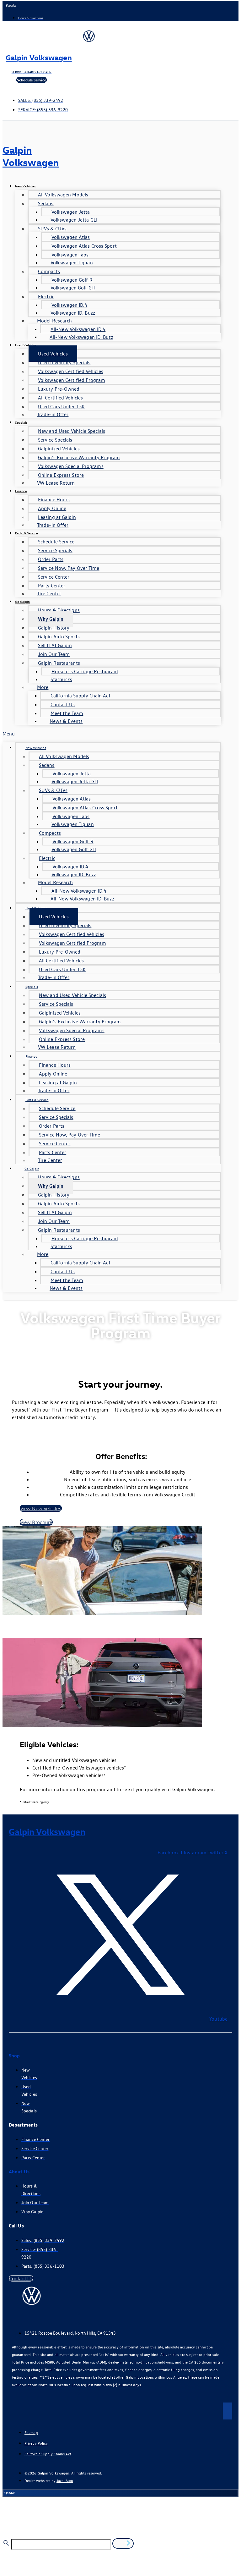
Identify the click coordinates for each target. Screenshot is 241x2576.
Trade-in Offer (53, 414)
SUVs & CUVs (52, 228)
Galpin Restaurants (59, 663)
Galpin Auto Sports (59, 636)
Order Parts (51, 559)
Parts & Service (27, 533)
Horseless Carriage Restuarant (85, 671)
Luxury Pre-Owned (59, 389)
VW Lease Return (56, 483)
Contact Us (63, 704)
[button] (112, 734)
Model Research (54, 321)
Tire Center (49, 593)
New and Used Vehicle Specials (72, 431)
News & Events (66, 721)
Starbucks (61, 679)
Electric (46, 296)
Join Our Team (54, 654)
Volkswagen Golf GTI (73, 288)
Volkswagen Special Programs (71, 466)
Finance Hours (54, 499)
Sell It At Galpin (55, 645)
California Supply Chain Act (80, 696)
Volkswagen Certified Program (72, 380)
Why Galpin (51, 619)
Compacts (49, 271)
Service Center (54, 577)
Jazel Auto (65, 2480)
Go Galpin (22, 601)
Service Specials (55, 440)
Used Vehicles (26, 345)
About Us (19, 2171)
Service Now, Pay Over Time (69, 568)
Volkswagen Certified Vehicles (71, 371)
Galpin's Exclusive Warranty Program (79, 457)
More (43, 687)
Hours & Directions (59, 610)
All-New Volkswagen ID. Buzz (81, 337)
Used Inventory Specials (64, 362)
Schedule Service (56, 542)
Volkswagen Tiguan (72, 262)
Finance (21, 491)
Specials (21, 422)
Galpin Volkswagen (39, 57)
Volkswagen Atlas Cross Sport (84, 246)
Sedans (46, 203)
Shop (14, 2056)
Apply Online (52, 508)
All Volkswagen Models (63, 195)
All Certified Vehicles (60, 398)
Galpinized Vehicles (59, 449)
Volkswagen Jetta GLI (74, 220)
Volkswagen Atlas (71, 237)
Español (11, 5)
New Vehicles (25, 186)
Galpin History (54, 628)
